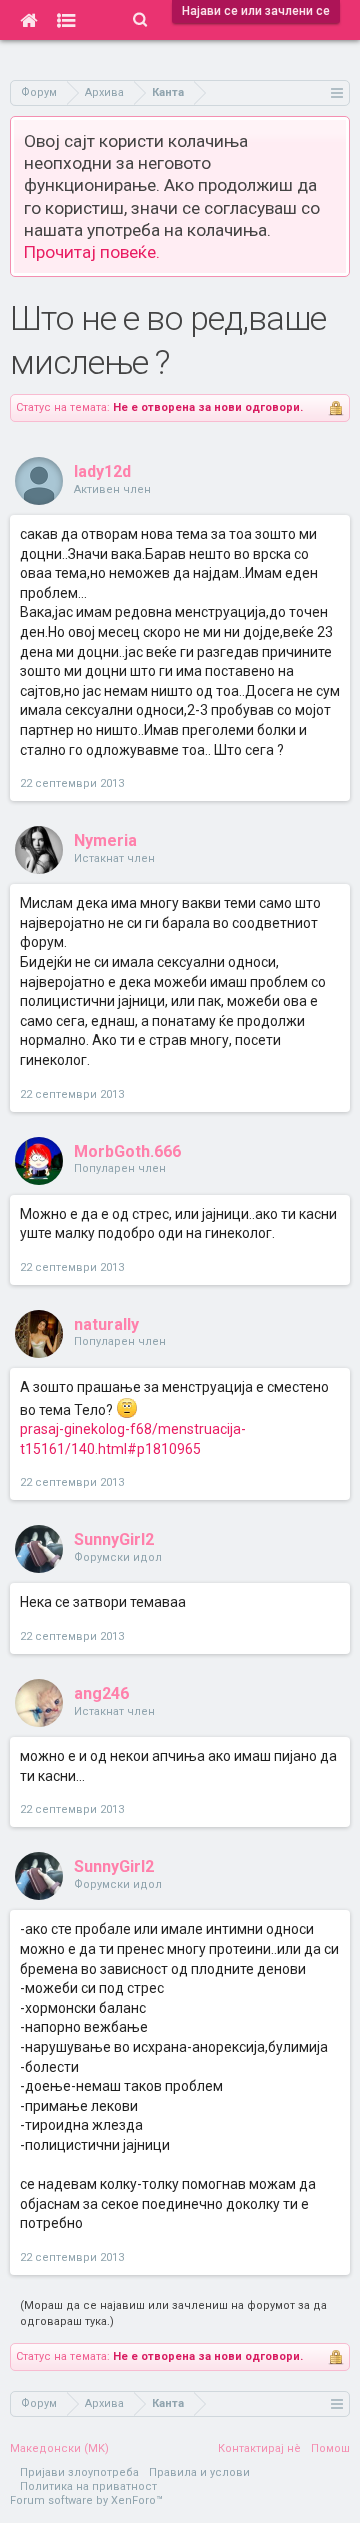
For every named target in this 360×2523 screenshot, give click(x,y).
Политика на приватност (88, 2486)
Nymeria (105, 840)
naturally (106, 1324)
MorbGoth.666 (127, 1151)
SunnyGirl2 (114, 1539)
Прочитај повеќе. (92, 252)
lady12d (102, 471)
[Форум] (66, 20)
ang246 (101, 1693)
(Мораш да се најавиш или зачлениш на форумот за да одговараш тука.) (173, 2313)
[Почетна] (28, 20)
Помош (330, 2448)
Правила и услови (199, 2472)
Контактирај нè (259, 2448)
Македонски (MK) (59, 2448)
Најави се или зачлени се (256, 11)
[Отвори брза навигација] (337, 92)
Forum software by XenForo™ (86, 2500)
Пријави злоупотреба (79, 2472)
